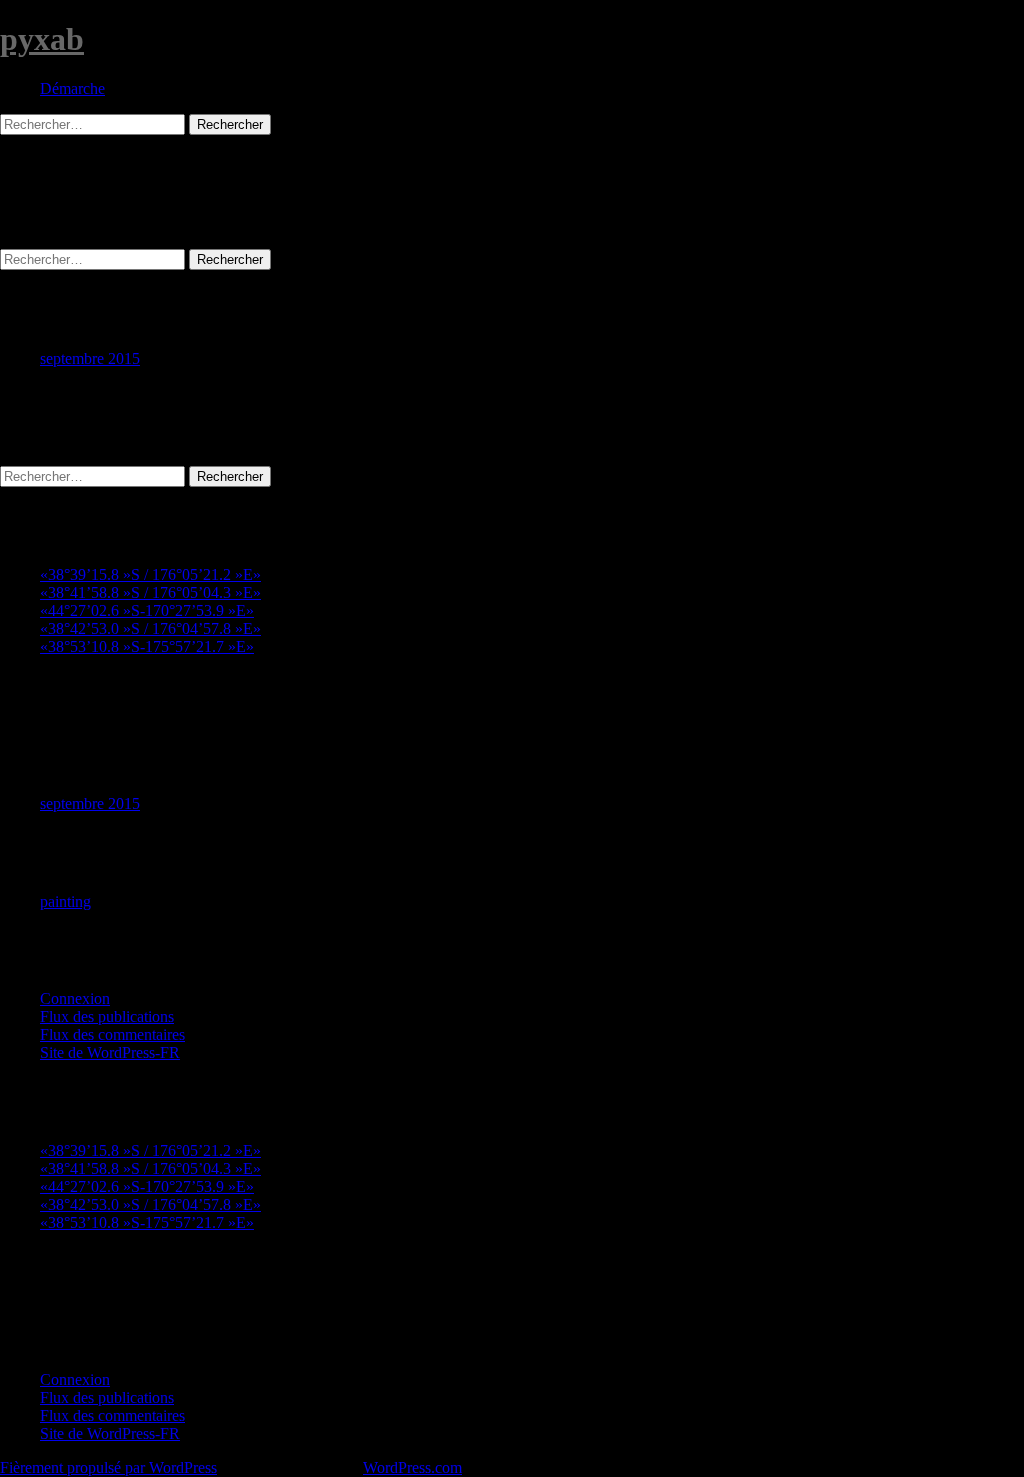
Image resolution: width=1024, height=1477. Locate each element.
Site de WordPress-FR (110, 1052)
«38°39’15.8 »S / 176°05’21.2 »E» (150, 574)
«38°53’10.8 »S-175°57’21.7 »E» (147, 646)
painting (65, 901)
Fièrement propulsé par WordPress (108, 1467)
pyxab (42, 39)
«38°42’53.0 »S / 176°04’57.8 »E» (150, 628)
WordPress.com (412, 1467)
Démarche (72, 88)
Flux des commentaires (112, 1034)
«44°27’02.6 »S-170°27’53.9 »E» (147, 610)
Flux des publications (107, 1016)
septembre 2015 (90, 358)
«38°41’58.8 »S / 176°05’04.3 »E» (150, 592)
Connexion (75, 998)
